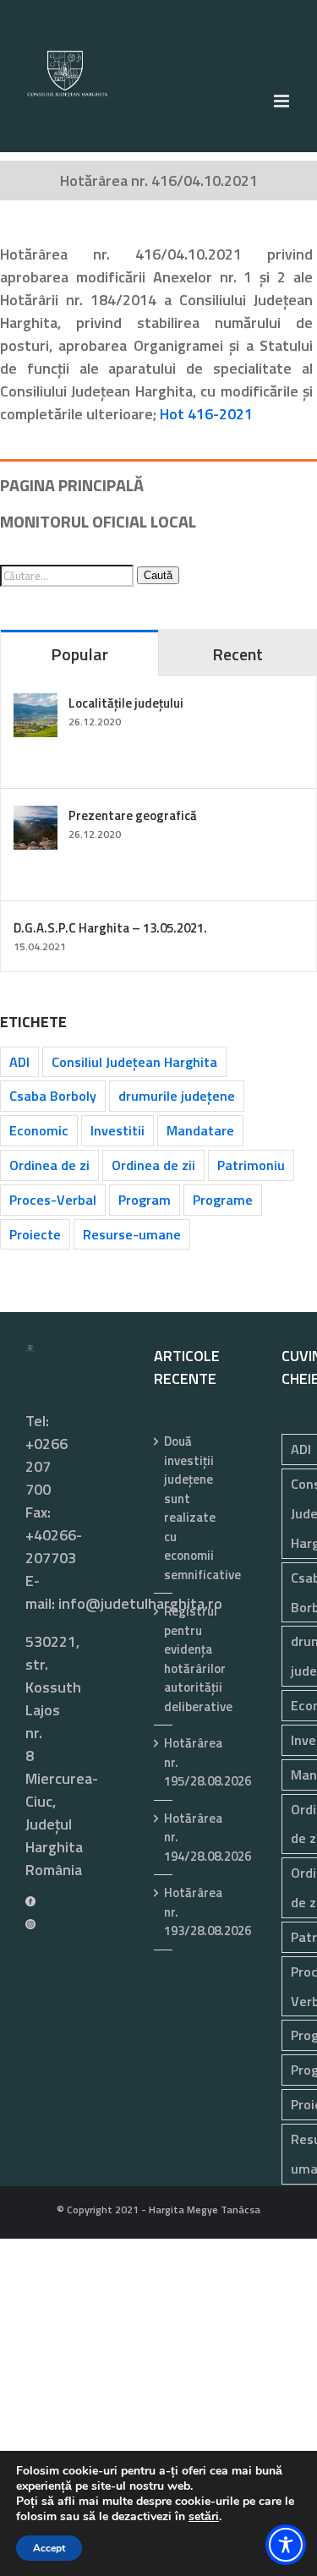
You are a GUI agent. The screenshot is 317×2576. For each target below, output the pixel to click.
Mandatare (200, 1130)
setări (204, 2517)
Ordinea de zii (153, 1165)
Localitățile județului (126, 703)
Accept (49, 2548)
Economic (39, 1130)
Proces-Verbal (53, 1200)
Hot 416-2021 (206, 414)
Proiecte (35, 1234)
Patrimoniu (251, 1165)
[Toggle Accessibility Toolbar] (286, 2545)
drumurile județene (177, 1096)
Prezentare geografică (133, 815)
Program (145, 1200)
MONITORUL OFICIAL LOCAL (98, 521)
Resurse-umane (132, 1234)
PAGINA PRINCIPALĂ (72, 485)
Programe (223, 1200)
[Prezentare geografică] (36, 817)
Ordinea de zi (49, 1165)
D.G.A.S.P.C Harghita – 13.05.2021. (110, 928)
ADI (19, 1062)
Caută (158, 575)
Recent (238, 654)
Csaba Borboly (53, 1096)
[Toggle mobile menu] (283, 101)
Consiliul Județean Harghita (134, 1062)
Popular (79, 654)
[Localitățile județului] (36, 705)
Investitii (118, 1130)
